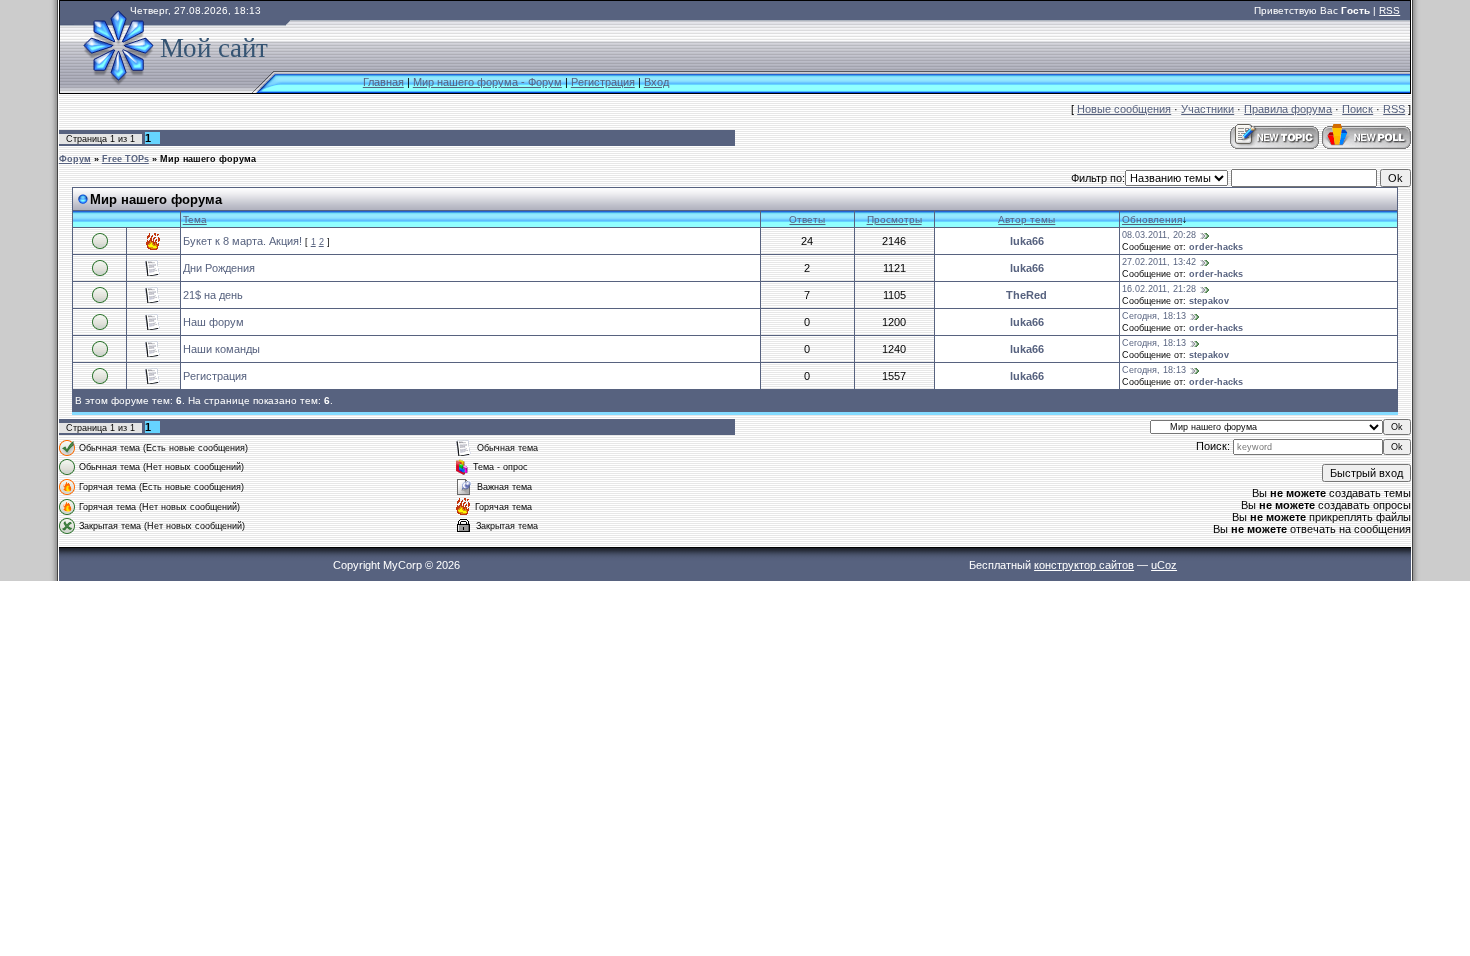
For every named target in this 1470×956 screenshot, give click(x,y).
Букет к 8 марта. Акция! (242, 241)
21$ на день (213, 295)
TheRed (1026, 295)
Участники (1207, 109)
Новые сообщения (1124, 109)
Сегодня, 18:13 (1154, 316)
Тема (195, 219)
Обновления (1152, 219)
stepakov (1209, 301)
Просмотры (894, 219)
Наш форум (213, 322)
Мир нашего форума (208, 159)
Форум (75, 159)
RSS (1389, 10)
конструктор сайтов (1084, 565)
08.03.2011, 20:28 (1159, 235)
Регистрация (603, 82)
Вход (656, 82)
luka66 (1027, 241)
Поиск (1357, 109)
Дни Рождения (219, 268)
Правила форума (1288, 109)
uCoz (1164, 565)
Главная (383, 82)
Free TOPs (125, 159)
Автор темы (1026, 219)
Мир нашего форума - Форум (487, 82)
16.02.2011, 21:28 (1159, 289)
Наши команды (221, 349)
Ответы (807, 219)
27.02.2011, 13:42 (1159, 262)
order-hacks (1216, 247)
